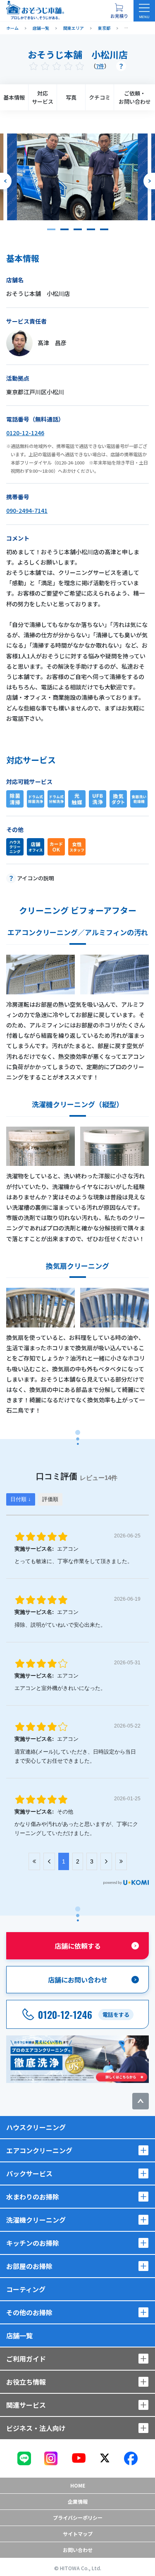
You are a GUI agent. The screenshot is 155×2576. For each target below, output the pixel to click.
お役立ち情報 (26, 2382)
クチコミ (100, 97)
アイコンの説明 (36, 878)
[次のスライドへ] (149, 181)
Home (78, 2485)
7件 (100, 66)
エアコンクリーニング (39, 2150)
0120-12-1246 (25, 433)
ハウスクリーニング (36, 2127)
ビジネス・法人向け (36, 2428)
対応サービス (43, 97)
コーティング (26, 2289)
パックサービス (29, 2173)
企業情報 (78, 2501)
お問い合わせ (78, 2550)
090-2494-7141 (27, 510)
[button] (51, 229)
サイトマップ (78, 2534)
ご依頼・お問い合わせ (135, 97)
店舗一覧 (19, 2335)
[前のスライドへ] (6, 181)
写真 (71, 97)
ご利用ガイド (26, 2359)
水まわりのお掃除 (33, 2197)
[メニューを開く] (144, 11)
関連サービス (26, 2405)
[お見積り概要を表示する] (119, 11)
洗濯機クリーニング (36, 2220)
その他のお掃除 (29, 2312)
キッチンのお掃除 (33, 2243)
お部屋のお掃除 (29, 2266)
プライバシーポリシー (78, 2518)
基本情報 (14, 97)
